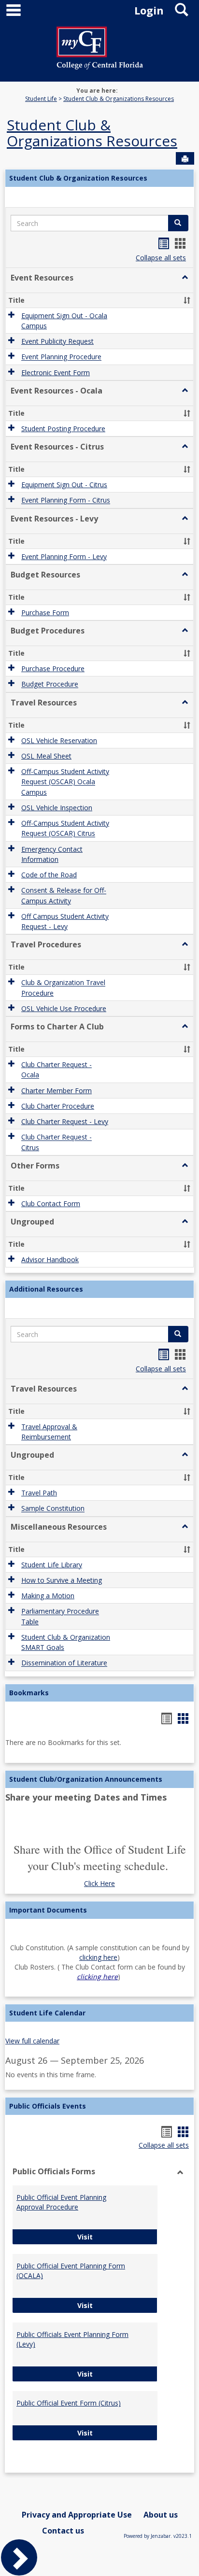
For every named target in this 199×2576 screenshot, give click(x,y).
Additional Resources (46, 1289)
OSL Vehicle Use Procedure (64, 1008)
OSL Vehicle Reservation (59, 740)
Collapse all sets (161, 258)
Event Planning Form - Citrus (66, 500)
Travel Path (39, 1493)
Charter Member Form (57, 1091)
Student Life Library (52, 1565)
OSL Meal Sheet (46, 756)
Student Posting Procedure (63, 429)
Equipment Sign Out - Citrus (64, 485)
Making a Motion (48, 1596)
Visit (117, 2237)
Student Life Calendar (47, 2013)
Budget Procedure (50, 684)
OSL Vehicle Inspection (57, 808)
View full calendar (32, 2041)
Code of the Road (49, 875)
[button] (185, 278)
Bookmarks (29, 1693)
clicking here (98, 1957)
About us (161, 2515)
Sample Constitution (53, 1509)
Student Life (41, 99)
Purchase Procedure (53, 669)
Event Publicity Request (57, 341)
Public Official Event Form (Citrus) (69, 2403)
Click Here (99, 1883)
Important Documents (48, 1910)
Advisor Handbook (50, 1260)
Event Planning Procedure (61, 357)
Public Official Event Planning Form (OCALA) (71, 2271)
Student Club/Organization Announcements (86, 1779)
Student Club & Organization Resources (78, 178)
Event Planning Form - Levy (64, 556)
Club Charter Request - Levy (65, 1121)
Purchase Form (45, 612)
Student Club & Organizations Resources (119, 99)
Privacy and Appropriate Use (77, 2515)
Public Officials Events (48, 2106)
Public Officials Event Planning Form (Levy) (72, 2339)
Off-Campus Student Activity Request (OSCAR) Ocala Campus (65, 782)
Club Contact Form (51, 1204)
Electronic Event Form (56, 373)
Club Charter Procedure (58, 1106)
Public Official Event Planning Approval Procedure (61, 2202)
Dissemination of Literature (64, 1663)
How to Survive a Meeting (62, 1580)
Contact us (63, 2531)
